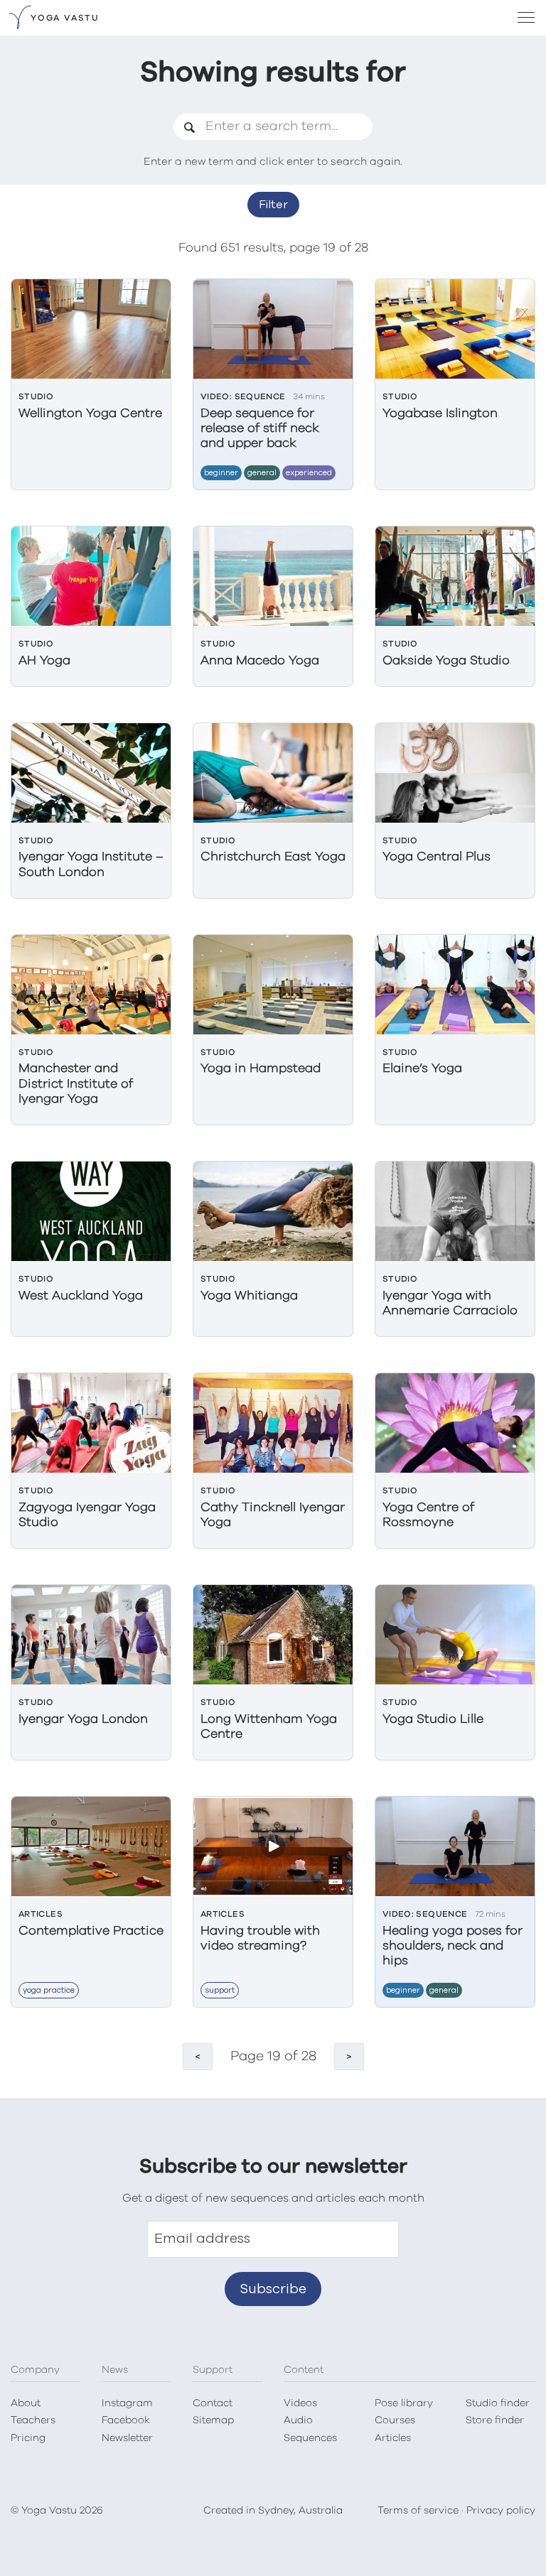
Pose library (404, 2403)
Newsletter (127, 2438)
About (26, 2403)
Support (220, 1990)
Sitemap (213, 2420)
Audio (298, 2420)
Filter (273, 205)
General (262, 473)
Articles (393, 2438)
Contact (213, 2403)
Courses (395, 2420)
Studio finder (498, 2403)
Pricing (28, 2438)
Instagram (127, 2403)
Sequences (310, 2438)
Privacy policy (501, 2511)
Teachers (33, 2420)
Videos (300, 2403)
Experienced (309, 473)
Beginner (221, 473)
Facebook (126, 2420)
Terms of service (418, 2511)
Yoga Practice (49, 1990)
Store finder (495, 2420)
